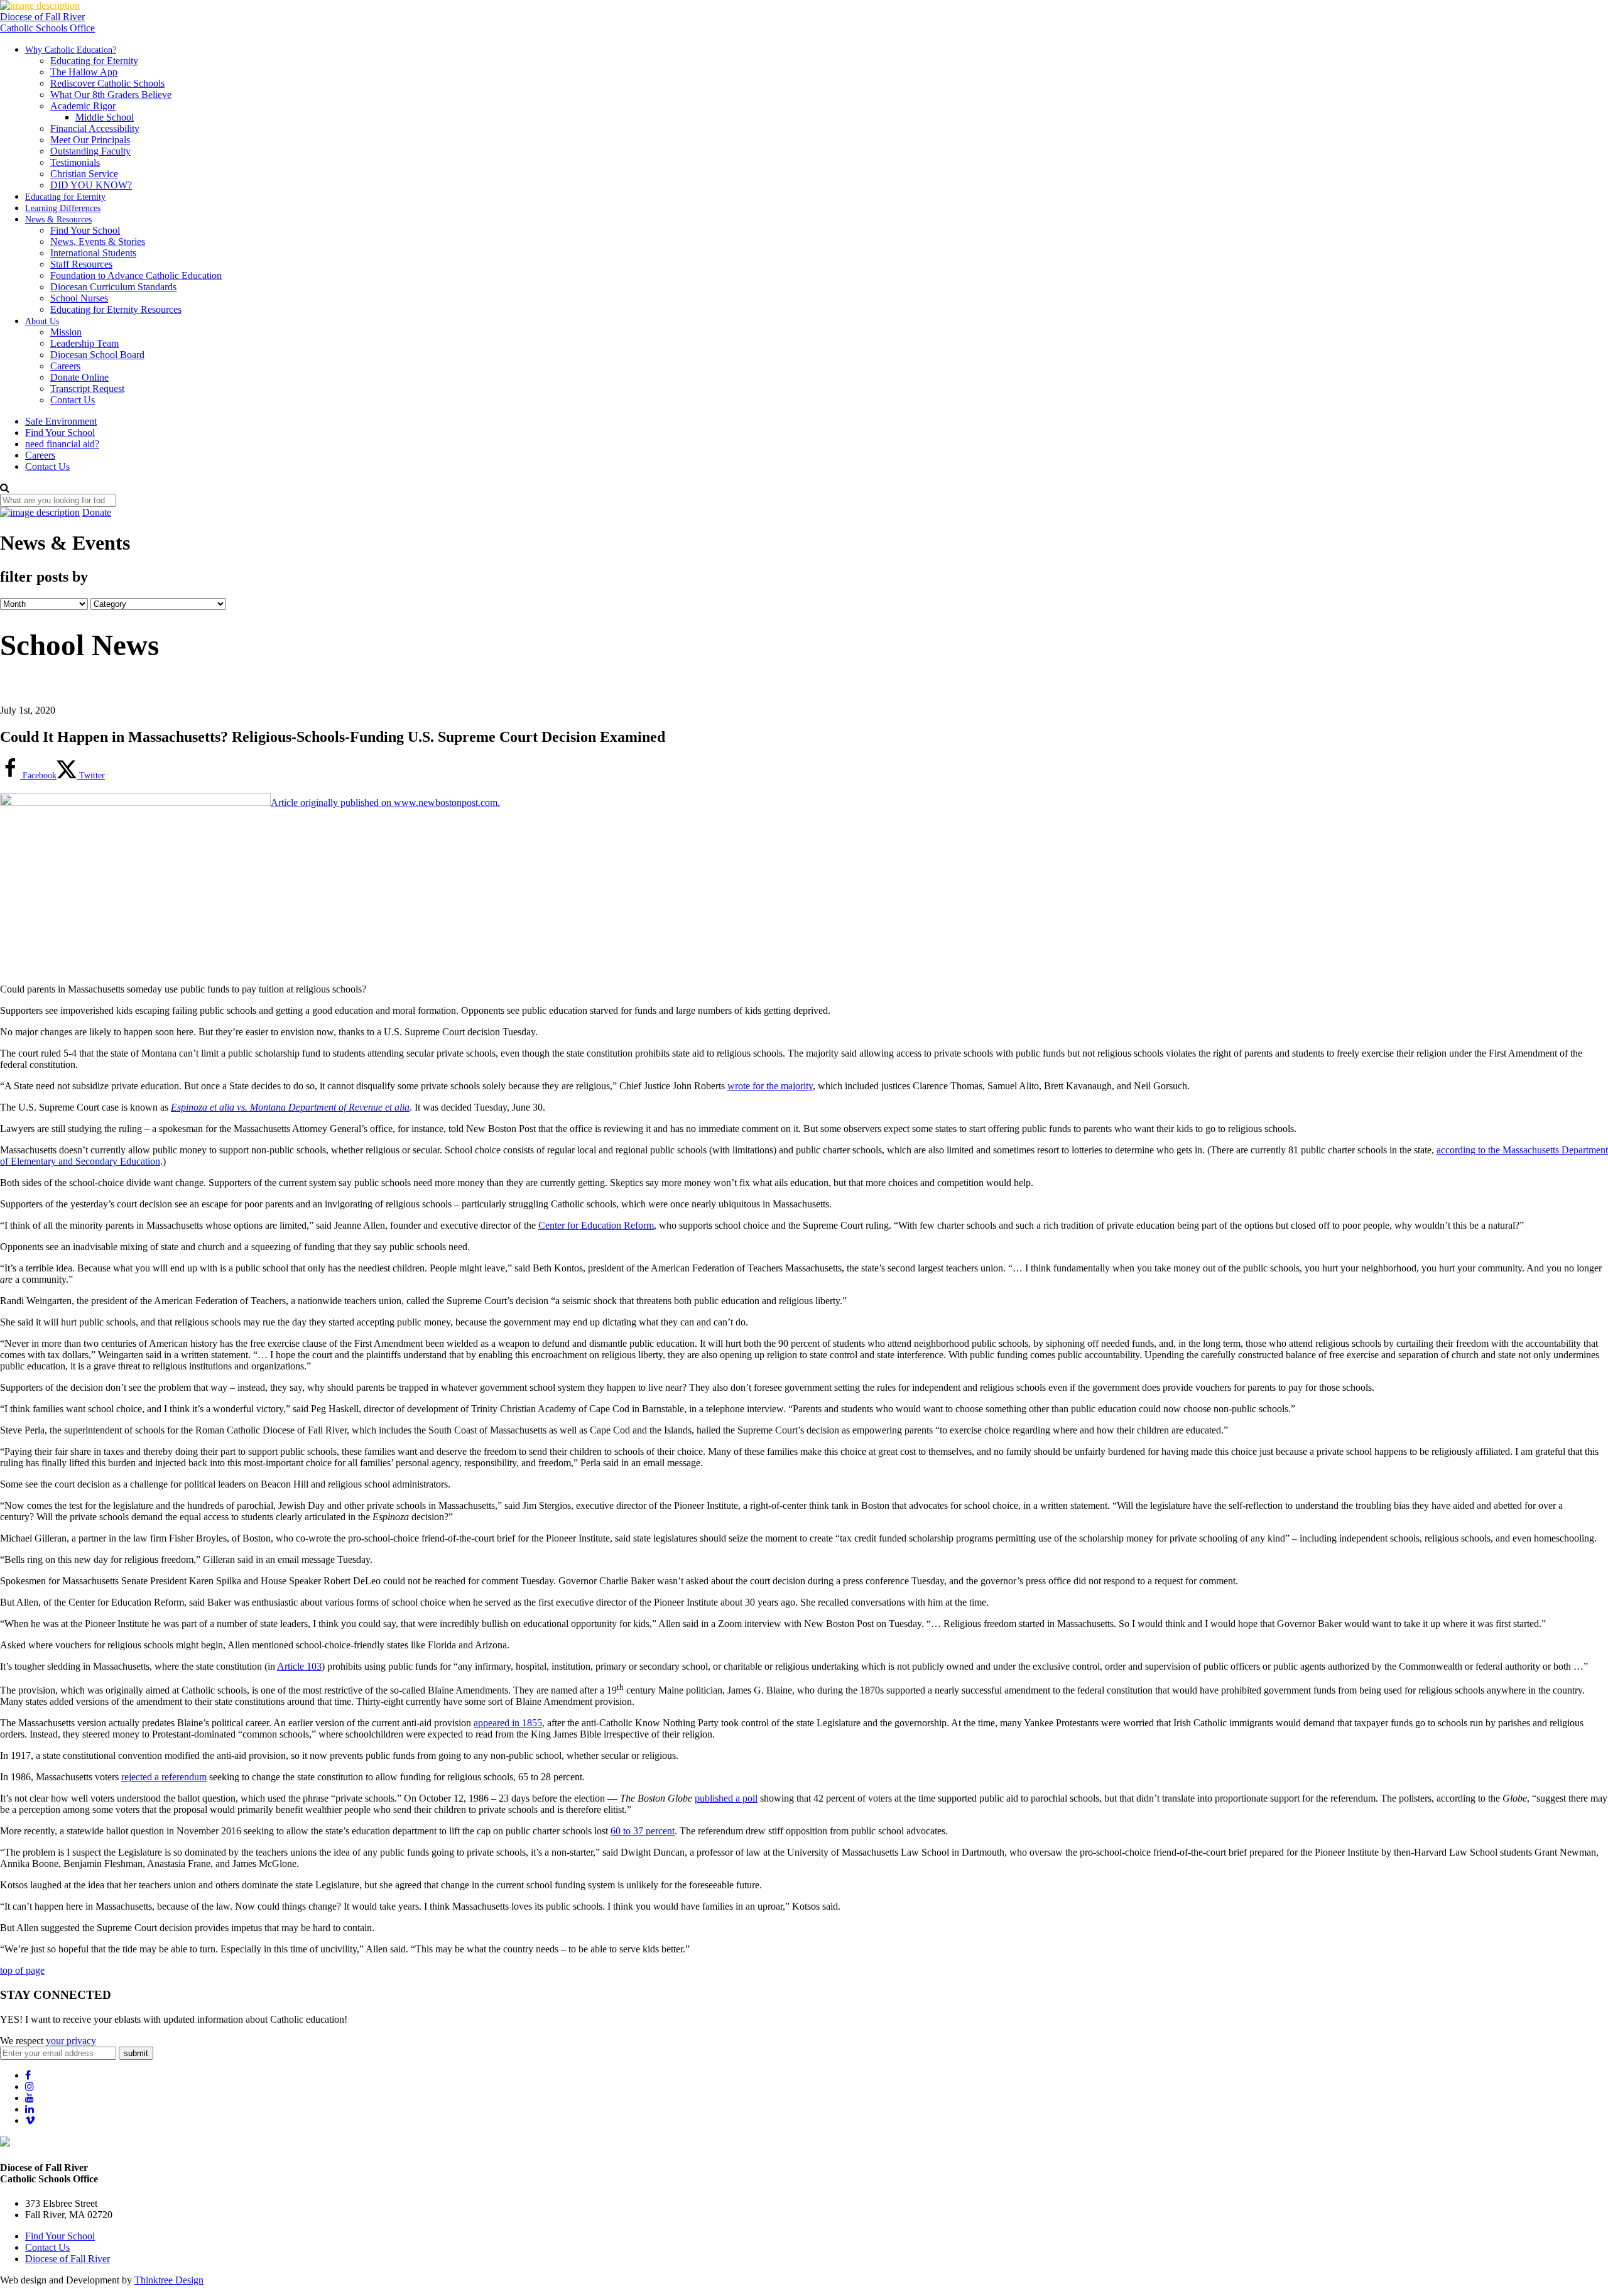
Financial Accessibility (95, 128)
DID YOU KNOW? (91, 185)
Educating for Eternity (94, 61)
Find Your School (85, 230)
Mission (66, 332)
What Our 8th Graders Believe (111, 95)
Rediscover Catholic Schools (107, 83)
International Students (93, 253)
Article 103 (299, 1666)
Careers (65, 366)
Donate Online (79, 377)
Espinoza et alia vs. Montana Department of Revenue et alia (290, 1107)
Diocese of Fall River (68, 2259)
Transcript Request (87, 389)
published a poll (726, 1798)
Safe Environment (61, 421)
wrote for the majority (770, 1086)
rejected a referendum (164, 1777)
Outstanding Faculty (90, 151)
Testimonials (75, 162)
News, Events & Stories (98, 242)
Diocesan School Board (97, 355)
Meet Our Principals (90, 140)
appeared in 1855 (508, 1723)
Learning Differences (63, 208)
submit (136, 2053)
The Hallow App (84, 72)
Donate (97, 512)
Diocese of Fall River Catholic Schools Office (47, 22)
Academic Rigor (83, 106)
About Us (42, 321)
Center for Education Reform (596, 1225)
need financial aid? (62, 444)
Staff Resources (81, 264)
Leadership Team (84, 343)
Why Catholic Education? (71, 50)
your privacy (71, 2041)
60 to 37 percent (643, 1831)
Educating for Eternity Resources (116, 309)
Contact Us (73, 400)
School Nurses (79, 298)
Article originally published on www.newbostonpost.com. (385, 803)
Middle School (105, 117)
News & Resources (58, 220)
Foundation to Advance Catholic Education (136, 275)
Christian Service (84, 174)
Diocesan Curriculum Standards (113, 287)
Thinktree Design (169, 2280)
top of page (22, 1970)
